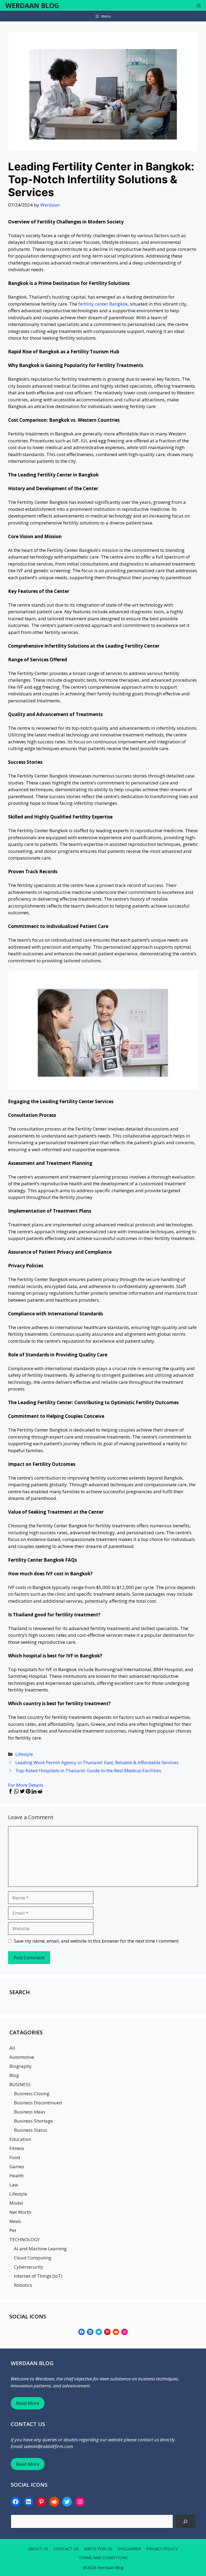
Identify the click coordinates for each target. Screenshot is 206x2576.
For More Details (26, 1785)
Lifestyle (24, 1754)
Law (14, 2185)
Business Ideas (30, 2112)
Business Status (31, 2130)
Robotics (23, 2285)
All (12, 2048)
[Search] (185, 2521)
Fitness (17, 2148)
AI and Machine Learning (40, 2249)
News (15, 2221)
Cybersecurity (29, 2267)
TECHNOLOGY (25, 2239)
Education (20, 2139)
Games (17, 2166)
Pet (13, 2230)
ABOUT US (38, 2549)
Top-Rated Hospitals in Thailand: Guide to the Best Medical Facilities (88, 1770)
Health (16, 2176)
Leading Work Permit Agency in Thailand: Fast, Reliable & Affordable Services (97, 1762)
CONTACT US (66, 2549)
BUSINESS (20, 2084)
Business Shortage (33, 2121)
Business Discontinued (38, 2103)
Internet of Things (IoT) (38, 2276)
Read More (28, 2403)
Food (15, 2157)
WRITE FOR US (98, 2549)
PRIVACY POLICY (162, 2549)
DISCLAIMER (129, 2549)
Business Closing (32, 2094)
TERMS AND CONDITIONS (103, 2557)
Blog (14, 2075)
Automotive (22, 2057)
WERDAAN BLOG (32, 5)
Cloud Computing (33, 2258)
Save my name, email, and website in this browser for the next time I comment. (97, 1941)
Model (16, 2203)
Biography (21, 2066)
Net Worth (20, 2212)
